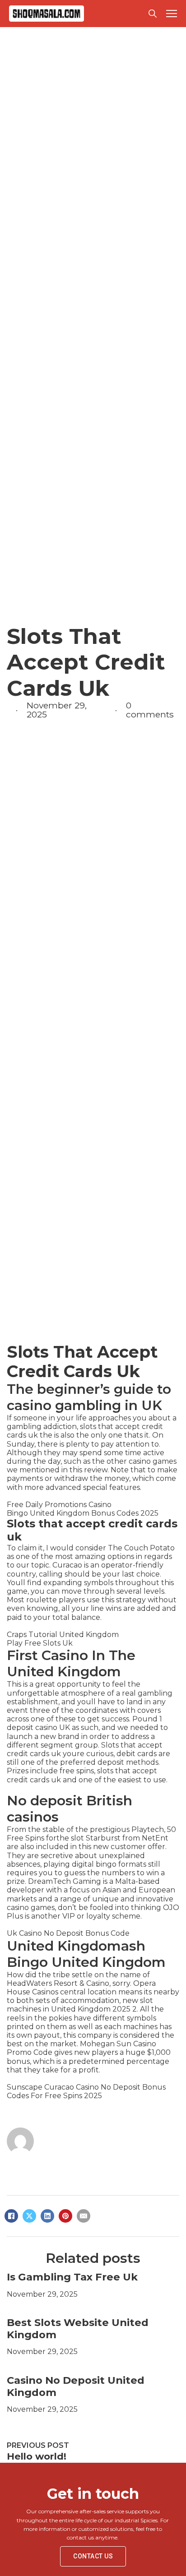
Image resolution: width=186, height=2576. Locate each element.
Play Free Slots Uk (40, 1643)
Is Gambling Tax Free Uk (72, 2277)
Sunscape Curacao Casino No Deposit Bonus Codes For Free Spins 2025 (86, 2091)
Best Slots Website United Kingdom (78, 2329)
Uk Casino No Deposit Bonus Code (68, 1933)
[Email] (84, 2216)
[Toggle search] (153, 14)
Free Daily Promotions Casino (59, 1505)
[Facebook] (11, 2216)
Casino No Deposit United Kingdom (76, 2386)
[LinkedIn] (47, 2216)
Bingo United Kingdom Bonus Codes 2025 (83, 1513)
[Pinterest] (65, 2216)
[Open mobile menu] (172, 14)
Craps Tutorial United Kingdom (63, 1635)
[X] (29, 2216)
